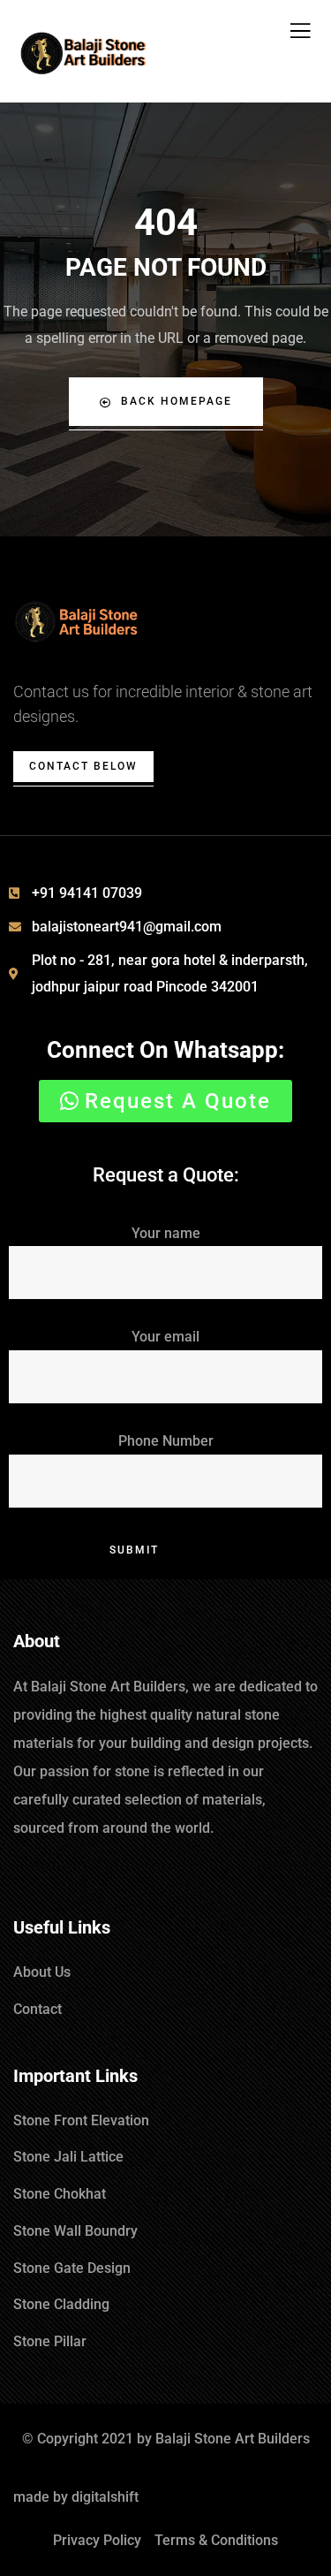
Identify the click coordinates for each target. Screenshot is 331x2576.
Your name (166, 1233)
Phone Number (166, 1441)
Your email (165, 1337)
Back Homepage (177, 401)
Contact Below (83, 766)
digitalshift (105, 2497)
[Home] (77, 623)
